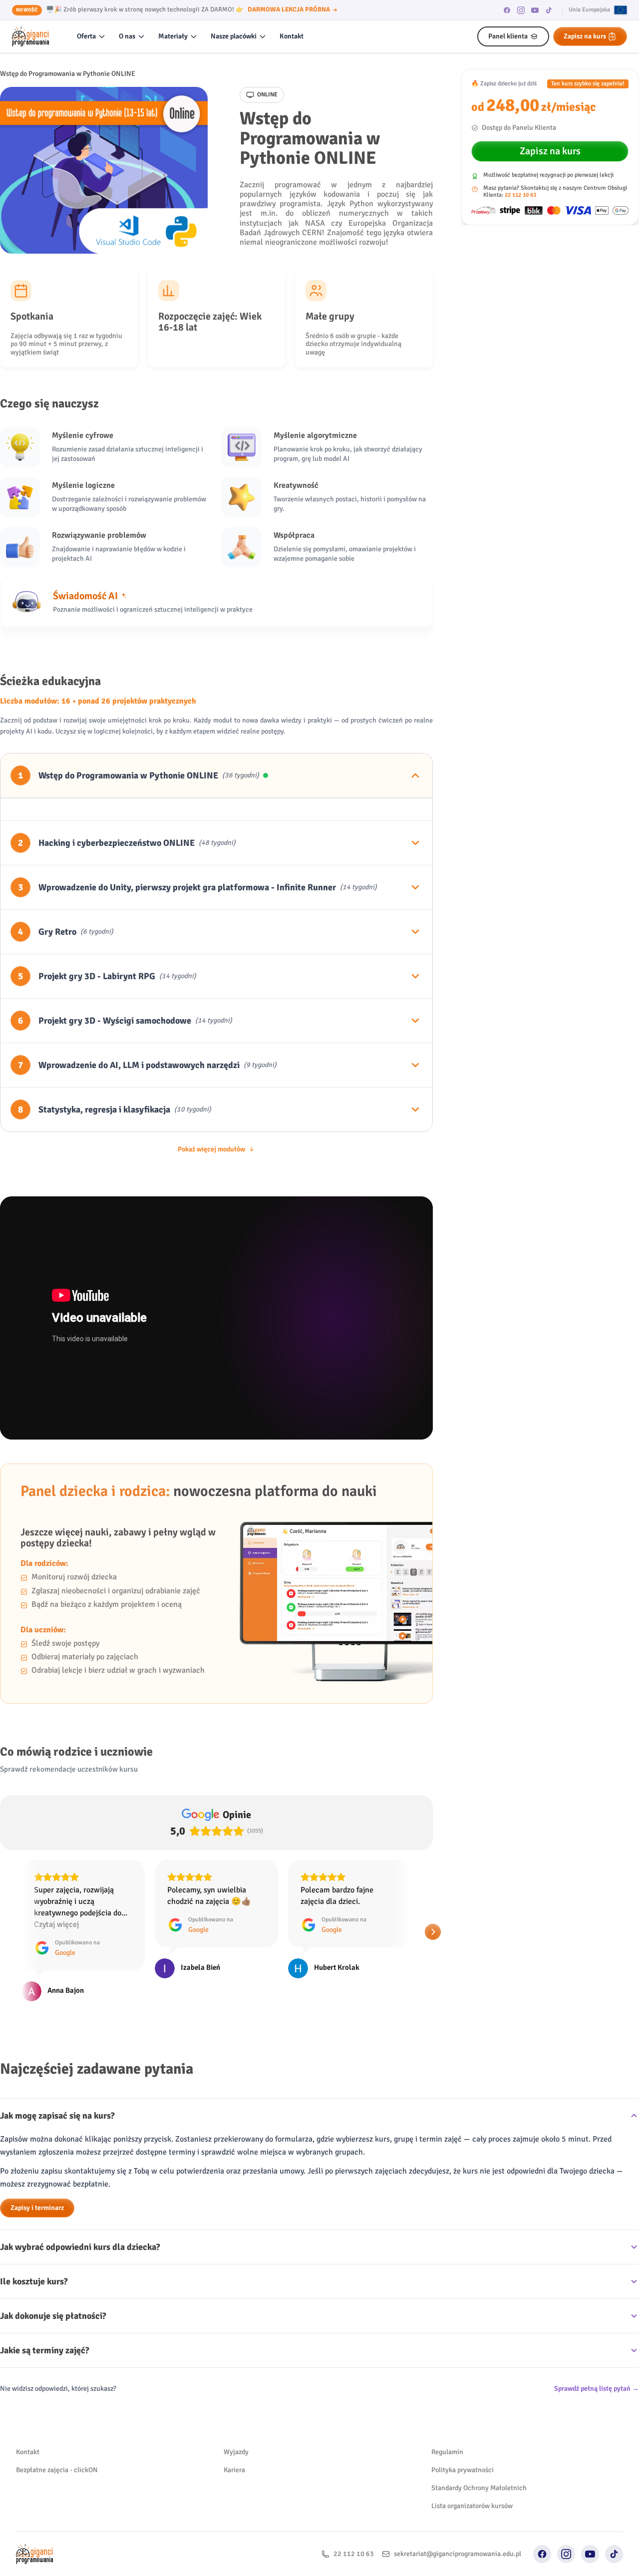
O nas (127, 36)
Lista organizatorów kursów (472, 2483)
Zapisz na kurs (585, 36)
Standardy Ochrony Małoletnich (479, 2465)
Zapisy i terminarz (37, 2185)
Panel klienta (508, 36)
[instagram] (521, 10)
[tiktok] (549, 10)
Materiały (173, 36)
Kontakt (292, 36)
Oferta (86, 36)
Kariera (234, 2447)
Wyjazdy (236, 2429)
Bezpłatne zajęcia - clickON (57, 2447)
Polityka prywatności (463, 2447)
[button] (8, 1920)
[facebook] (507, 10)
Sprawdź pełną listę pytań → (597, 2366)
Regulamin (447, 2429)
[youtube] (535, 10)
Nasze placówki (234, 36)
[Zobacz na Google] (31, 1968)
